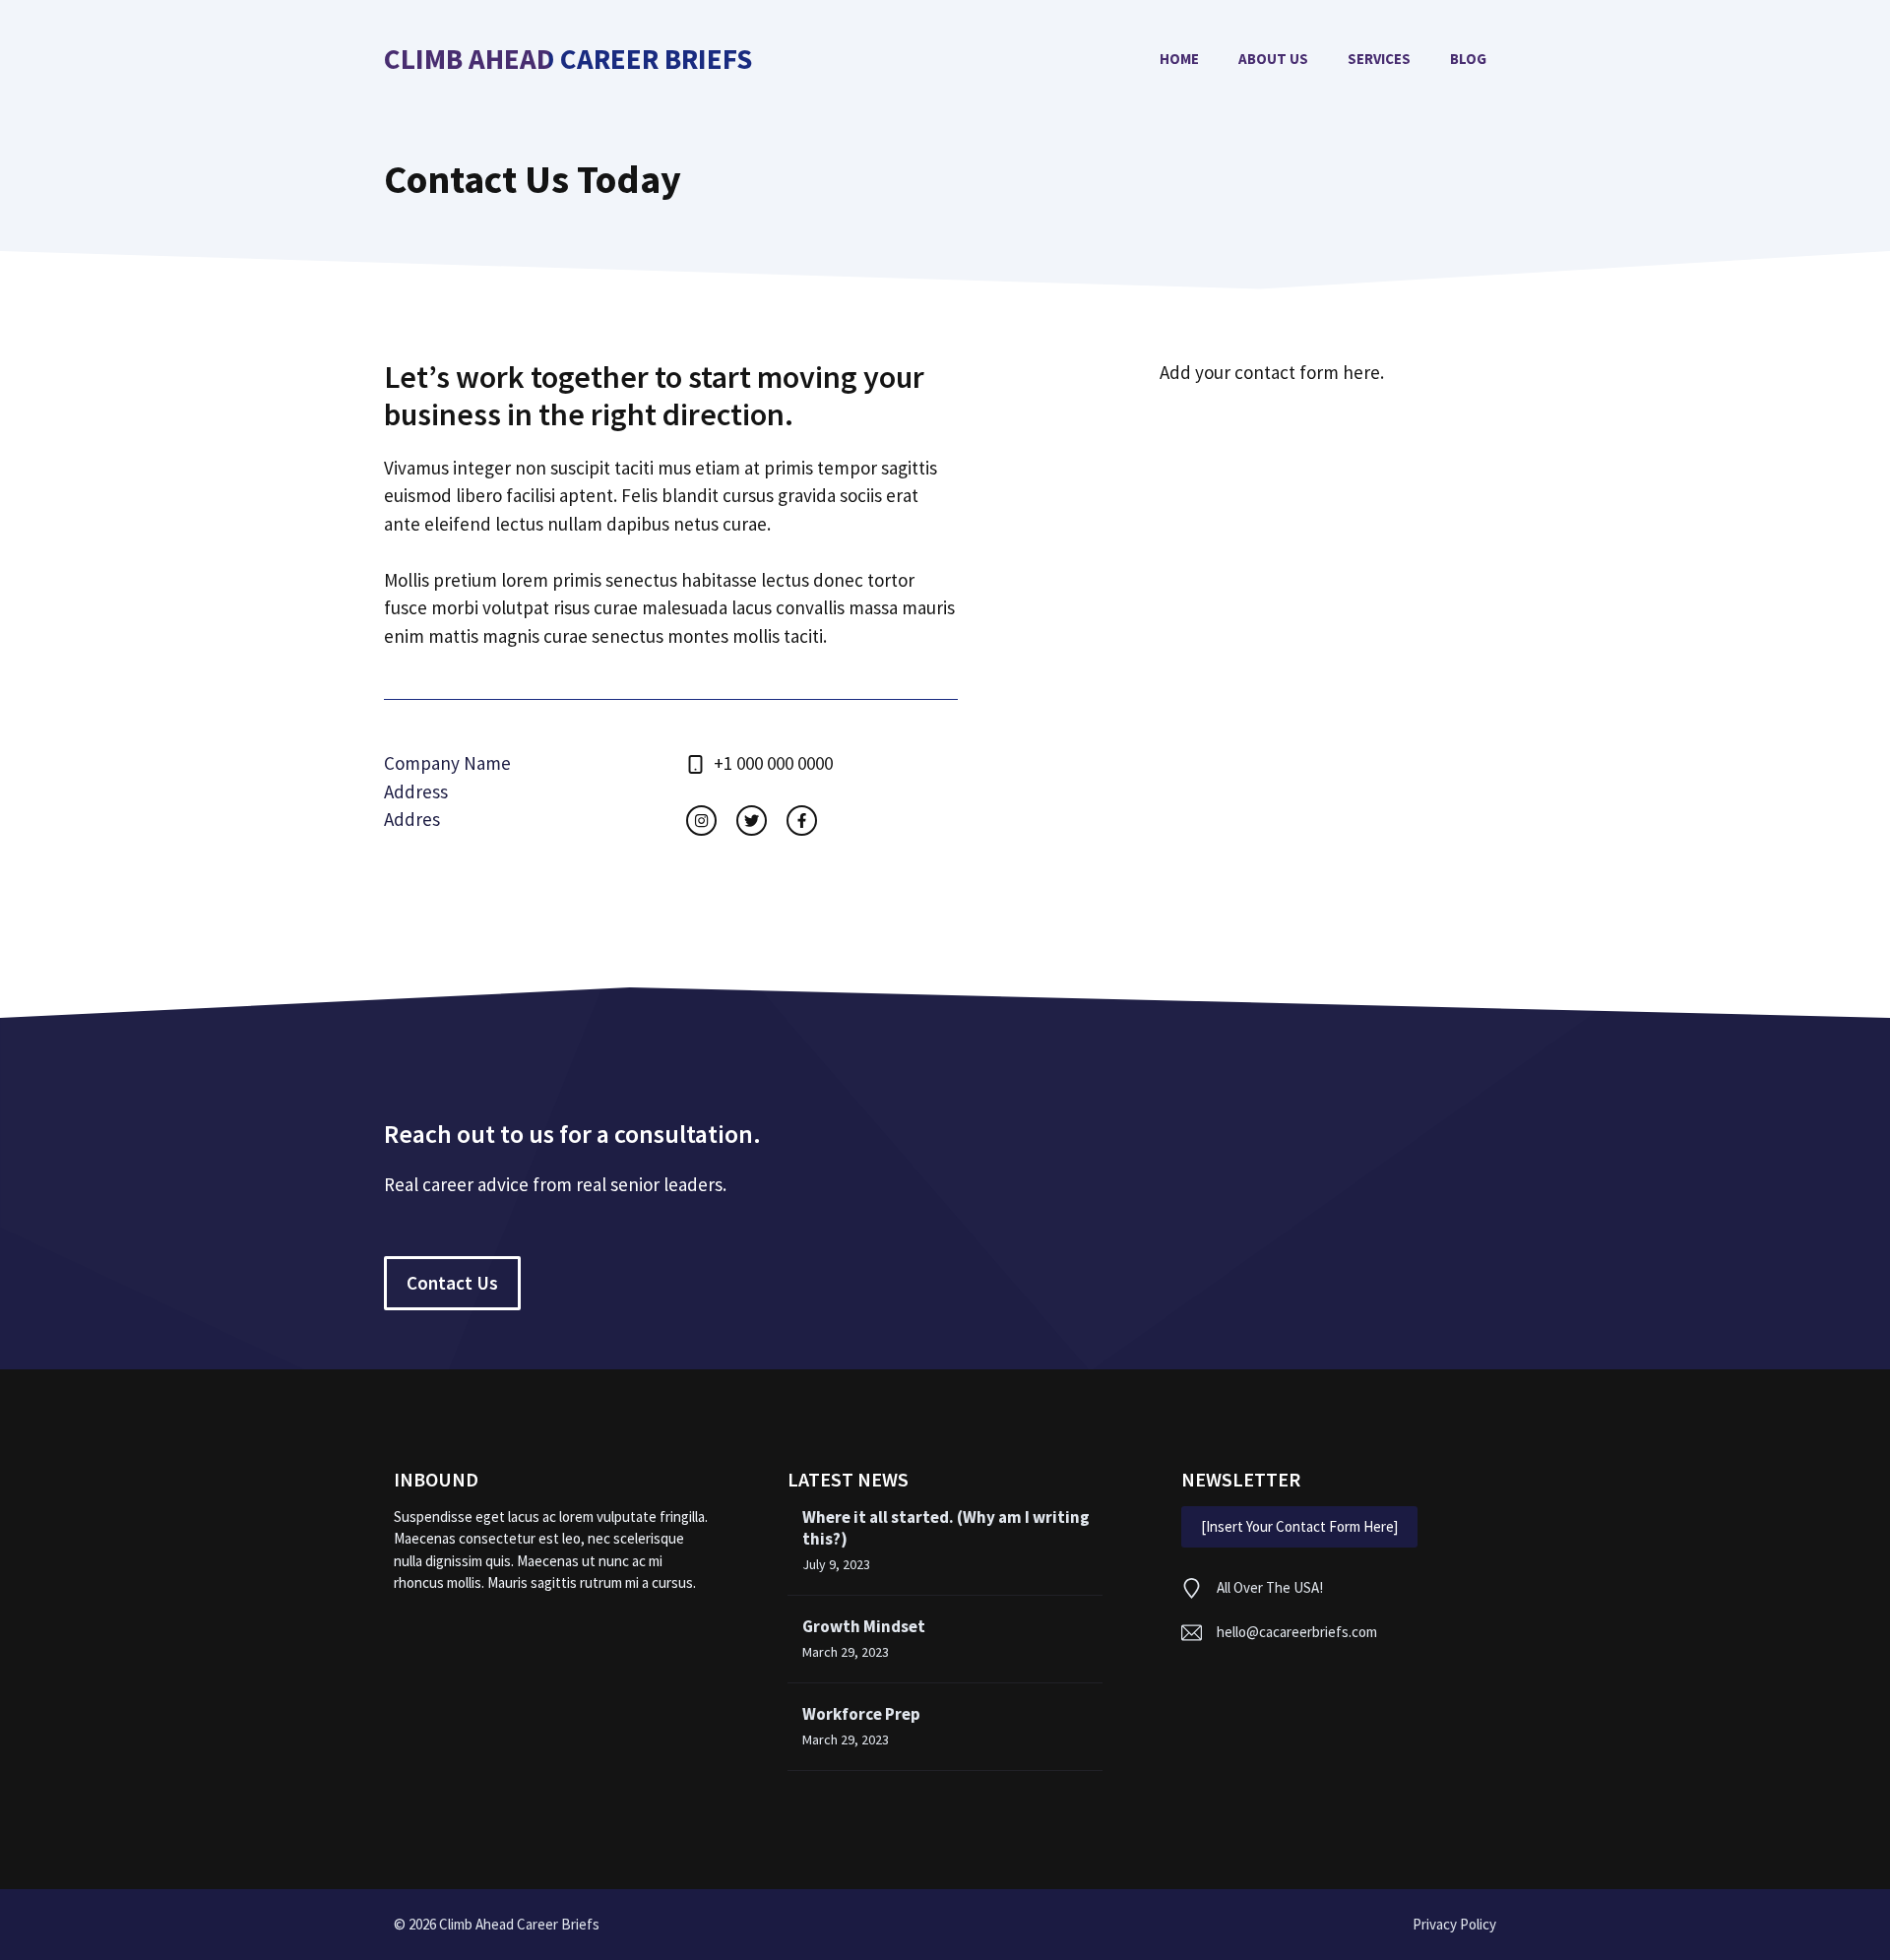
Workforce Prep (861, 1714)
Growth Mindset (864, 1626)
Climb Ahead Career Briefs (568, 60)
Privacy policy (1454, 1924)
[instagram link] (701, 821)
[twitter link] (752, 821)
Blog (1468, 59)
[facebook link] (802, 821)
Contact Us (452, 1283)
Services (1379, 59)
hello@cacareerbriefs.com (1297, 1632)
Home (1179, 59)
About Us (1273, 59)
